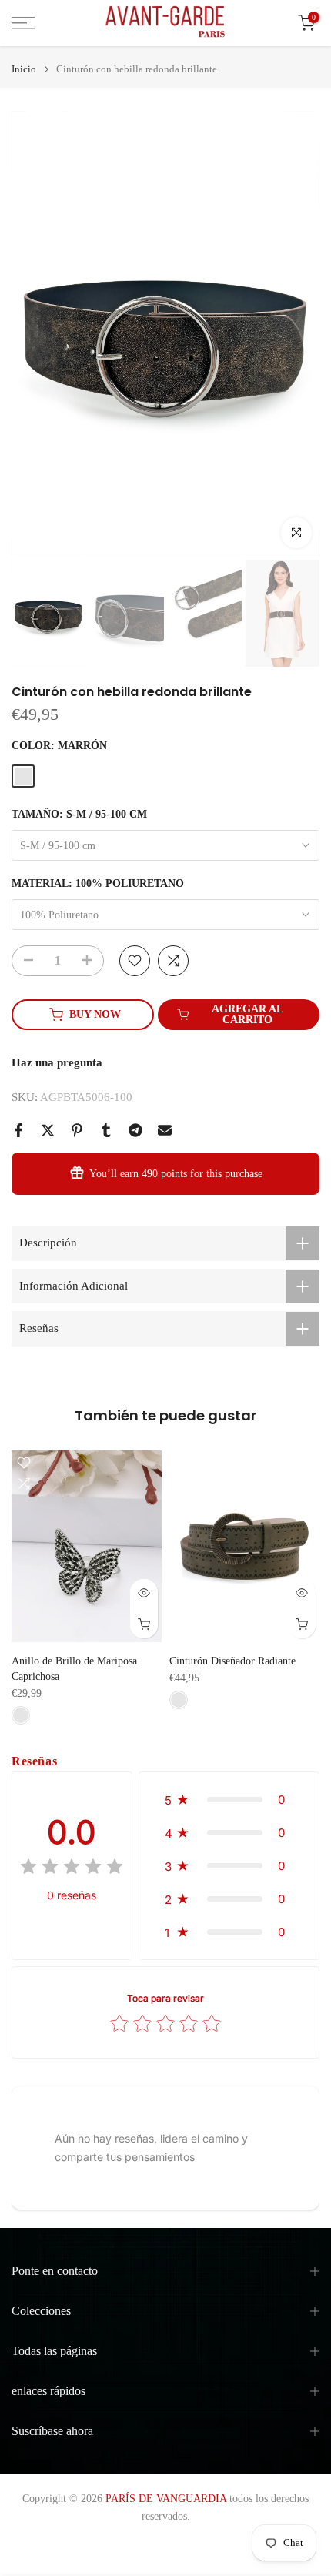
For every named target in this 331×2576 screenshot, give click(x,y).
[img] (72, 1869)
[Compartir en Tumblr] (106, 1130)
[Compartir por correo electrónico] (165, 1130)
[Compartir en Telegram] (135, 1130)
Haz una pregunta (57, 1062)
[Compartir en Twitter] (48, 1130)
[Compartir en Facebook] (18, 1130)
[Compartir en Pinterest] (77, 1130)
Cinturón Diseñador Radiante (232, 1661)
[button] (229, 1800)
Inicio (24, 69)
